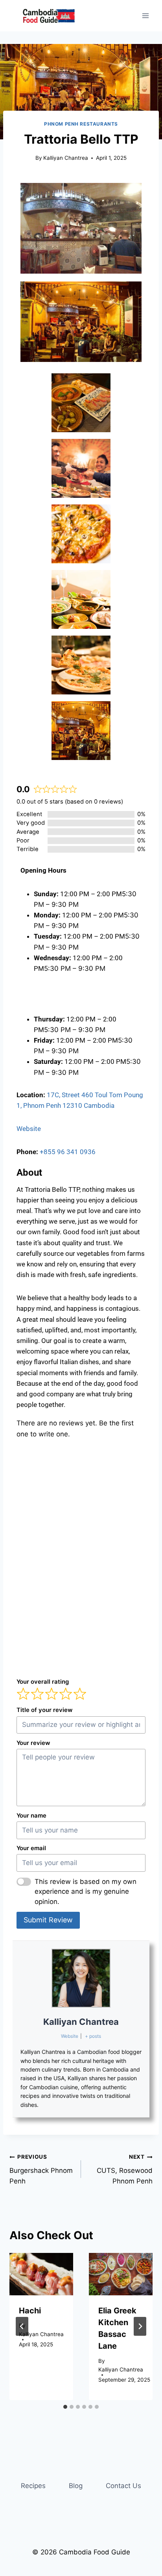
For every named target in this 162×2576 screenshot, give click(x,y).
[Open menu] (145, 16)
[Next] (140, 2326)
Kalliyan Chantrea (66, 158)
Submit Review (48, 1920)
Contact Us (123, 2486)
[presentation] (41, 2274)
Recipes (33, 2486)
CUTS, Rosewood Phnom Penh (125, 2169)
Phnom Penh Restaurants (81, 124)
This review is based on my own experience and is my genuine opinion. (86, 1892)
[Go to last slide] (22, 2326)
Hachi (30, 2311)
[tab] (65, 2407)
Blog (76, 2486)
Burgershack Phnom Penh (41, 2169)
